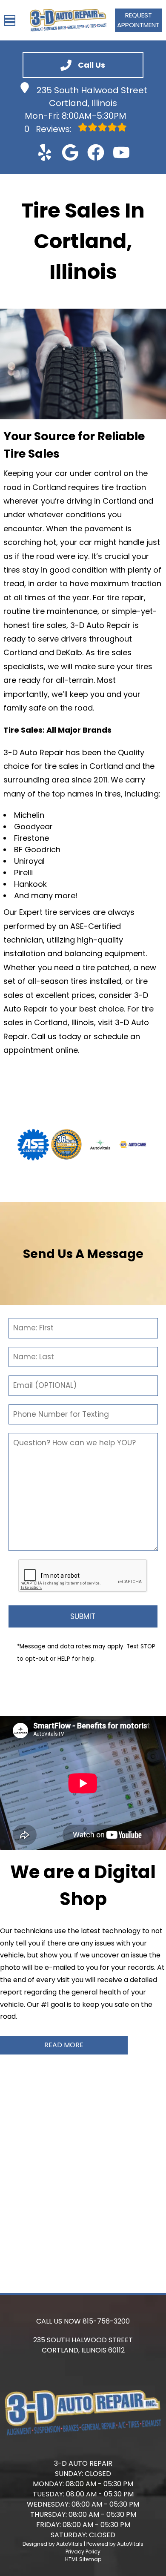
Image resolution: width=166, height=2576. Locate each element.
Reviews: (49, 129)
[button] (45, 152)
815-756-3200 (106, 2321)
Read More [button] (64, 2045)
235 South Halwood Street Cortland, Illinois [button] (92, 97)
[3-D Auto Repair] (68, 20)
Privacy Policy (83, 2552)
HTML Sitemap (83, 2559)
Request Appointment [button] (138, 20)
